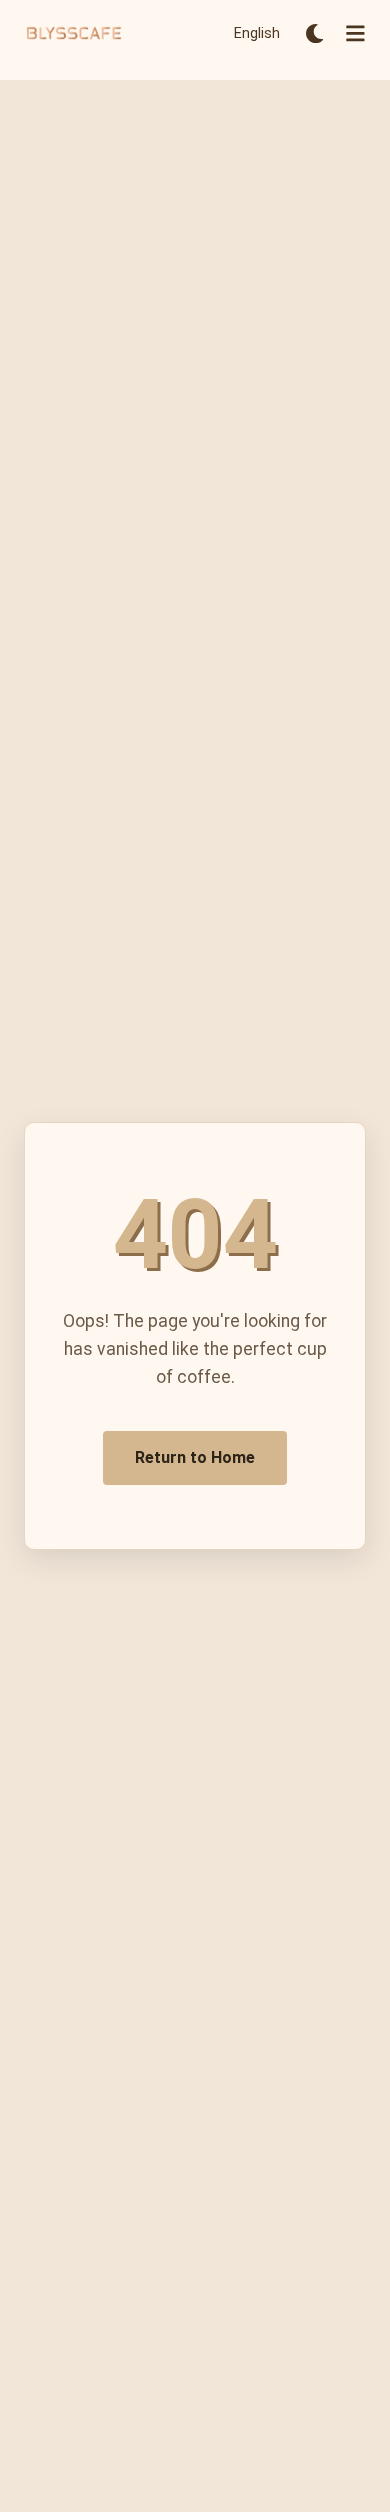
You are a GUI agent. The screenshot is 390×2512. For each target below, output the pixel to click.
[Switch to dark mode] (314, 33)
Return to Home (195, 1457)
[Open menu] (355, 33)
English (257, 33)
